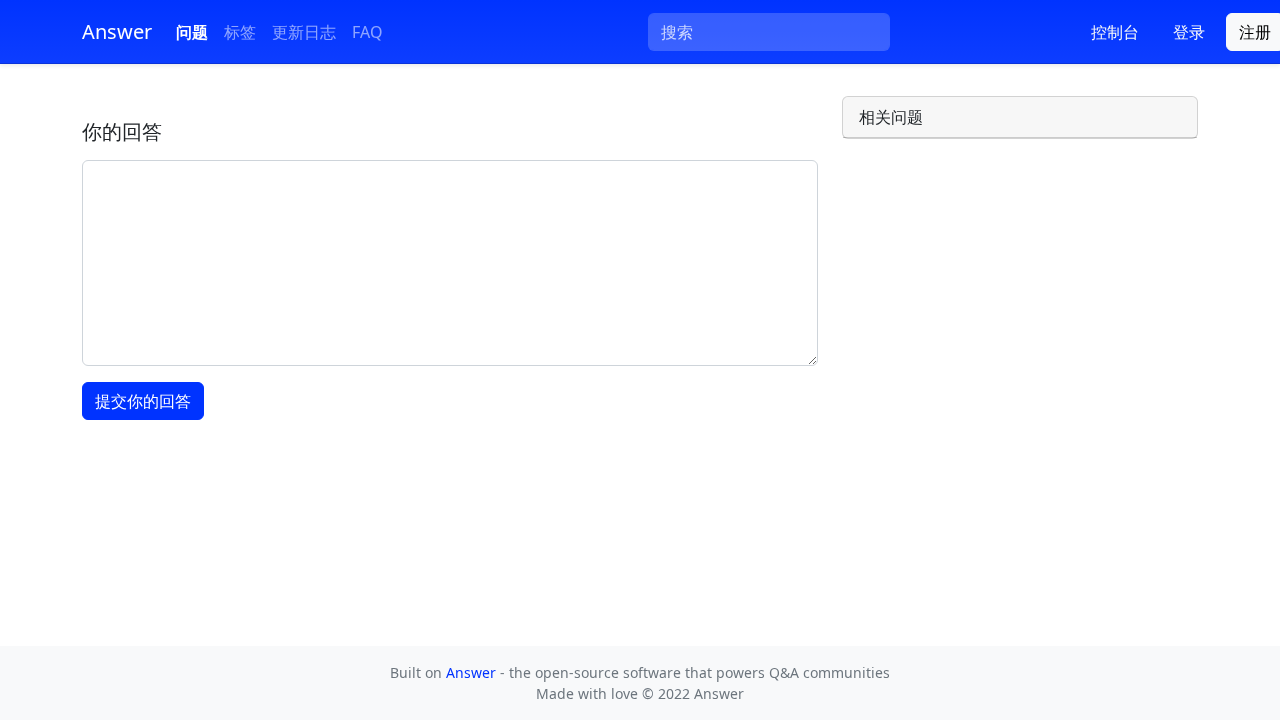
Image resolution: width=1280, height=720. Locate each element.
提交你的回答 (143, 401)
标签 (240, 32)
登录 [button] (1189, 32)
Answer (473, 672)
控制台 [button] (1115, 32)
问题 (192, 32)
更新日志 (304, 32)
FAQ (367, 32)
